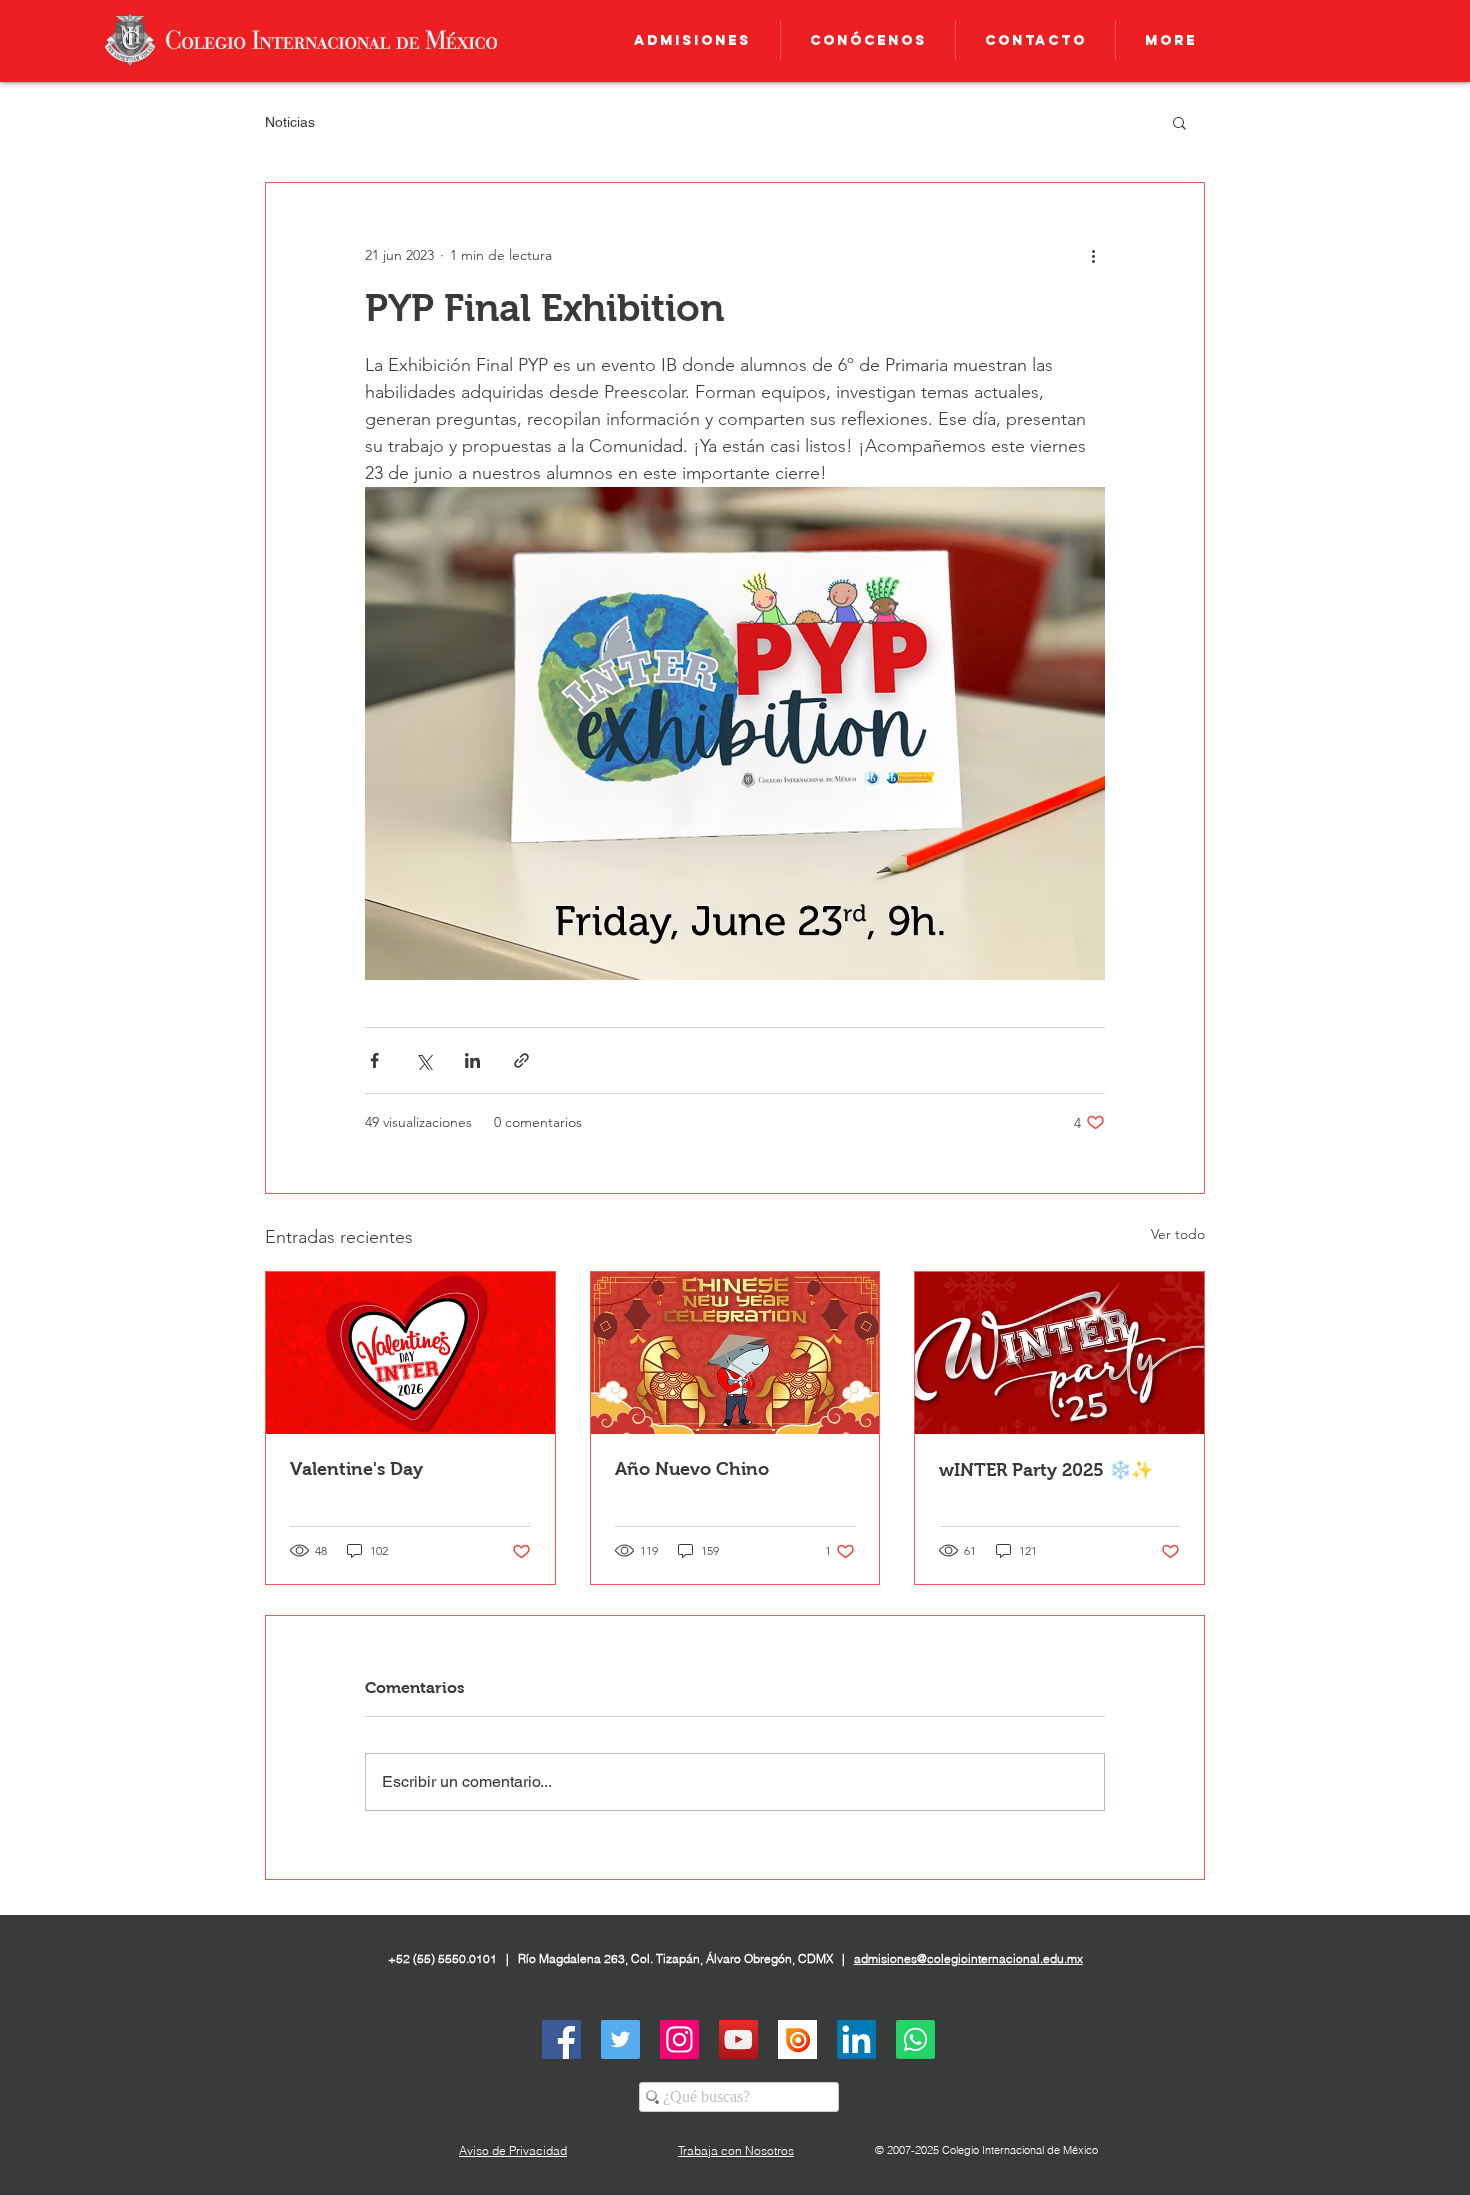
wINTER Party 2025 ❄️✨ (1046, 1470)
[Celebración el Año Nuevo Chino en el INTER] (735, 1353)
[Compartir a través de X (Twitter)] (423, 1060)
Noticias (290, 122)
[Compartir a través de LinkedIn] (472, 1060)
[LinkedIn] (856, 2039)
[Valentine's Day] (410, 1353)
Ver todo (1178, 1234)
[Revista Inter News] (797, 2039)
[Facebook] (561, 2039)
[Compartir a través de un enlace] (521, 1060)
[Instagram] (679, 2039)
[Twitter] (620, 2039)
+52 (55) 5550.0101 (442, 1958)
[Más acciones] (1093, 255)
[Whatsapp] (915, 2039)
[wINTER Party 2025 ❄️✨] (1059, 1353)
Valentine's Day (356, 1469)
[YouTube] (738, 2039)
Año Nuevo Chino (692, 1469)
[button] (1179, 122)
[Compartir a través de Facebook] (374, 1060)
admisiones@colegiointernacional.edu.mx (968, 1958)
